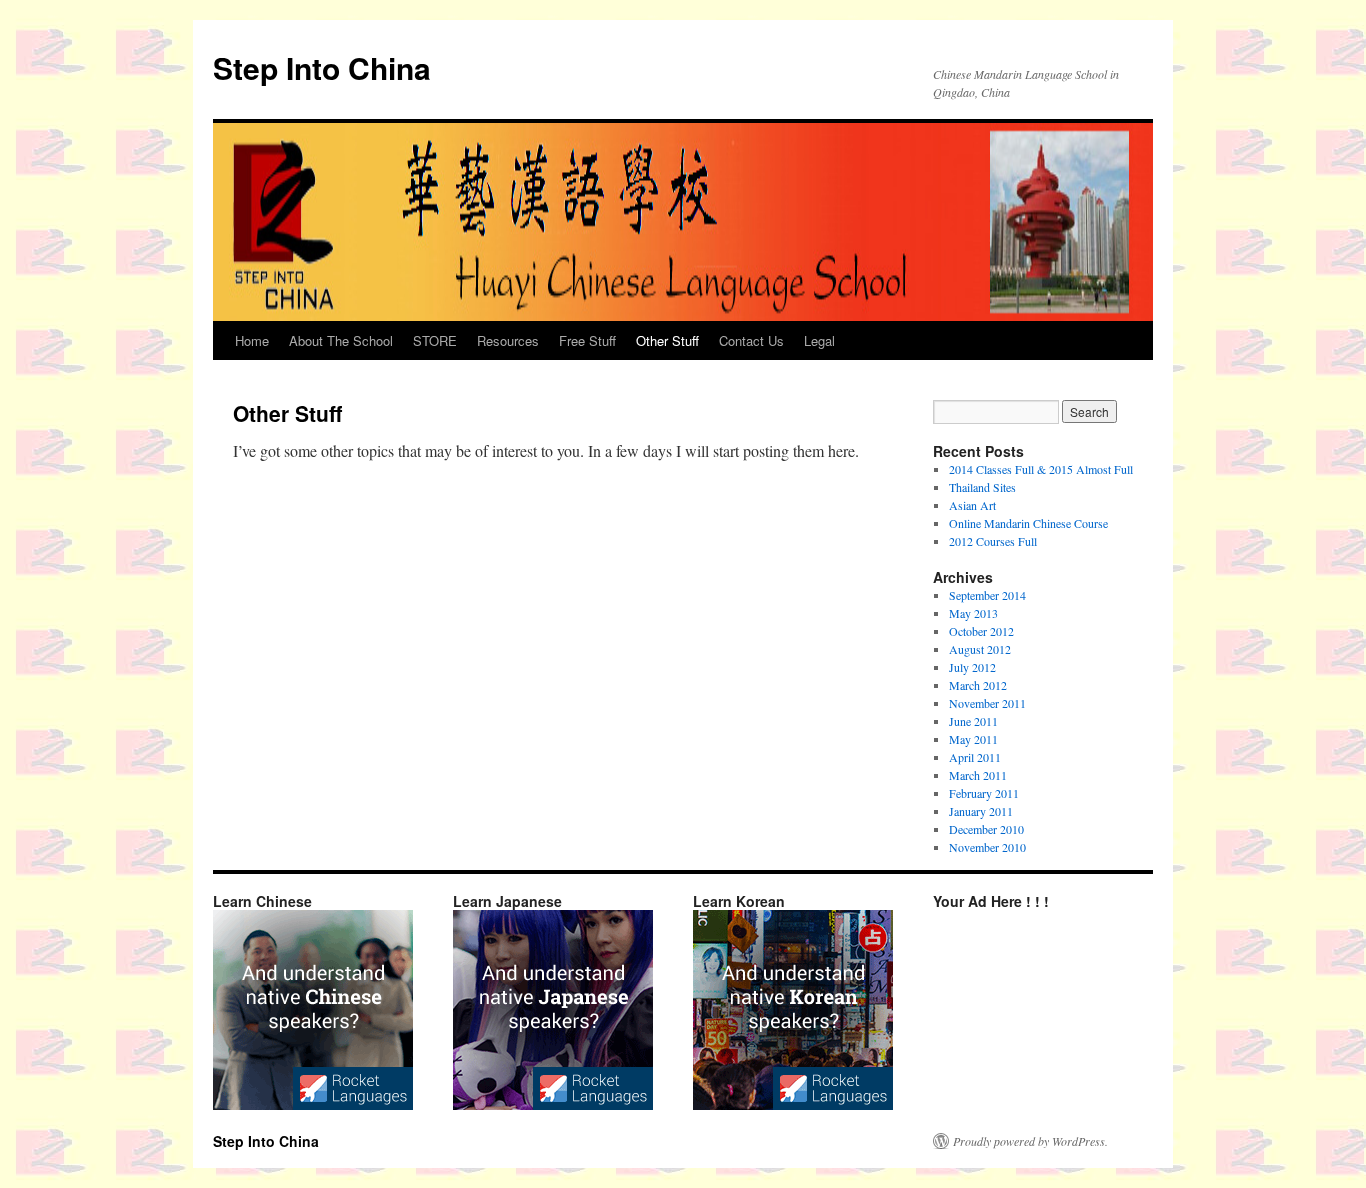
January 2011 (981, 811)
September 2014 (987, 595)
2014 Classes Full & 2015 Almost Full (1041, 469)
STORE (435, 340)
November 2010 (987, 847)
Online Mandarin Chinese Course (1028, 523)
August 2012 (980, 649)
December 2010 (986, 829)
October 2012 (981, 631)
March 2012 (978, 685)
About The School (341, 340)
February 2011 (984, 793)
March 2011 (978, 775)
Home (252, 340)
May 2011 (973, 739)
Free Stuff (587, 340)
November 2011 (987, 703)
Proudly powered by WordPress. (1030, 1141)
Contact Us (751, 340)
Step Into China (322, 67)
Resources (508, 340)
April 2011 (975, 757)
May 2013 (973, 613)
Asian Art (972, 505)
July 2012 (972, 667)
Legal (819, 340)
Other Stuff (667, 340)
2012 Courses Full (993, 541)
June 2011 (973, 721)
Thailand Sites (982, 487)
